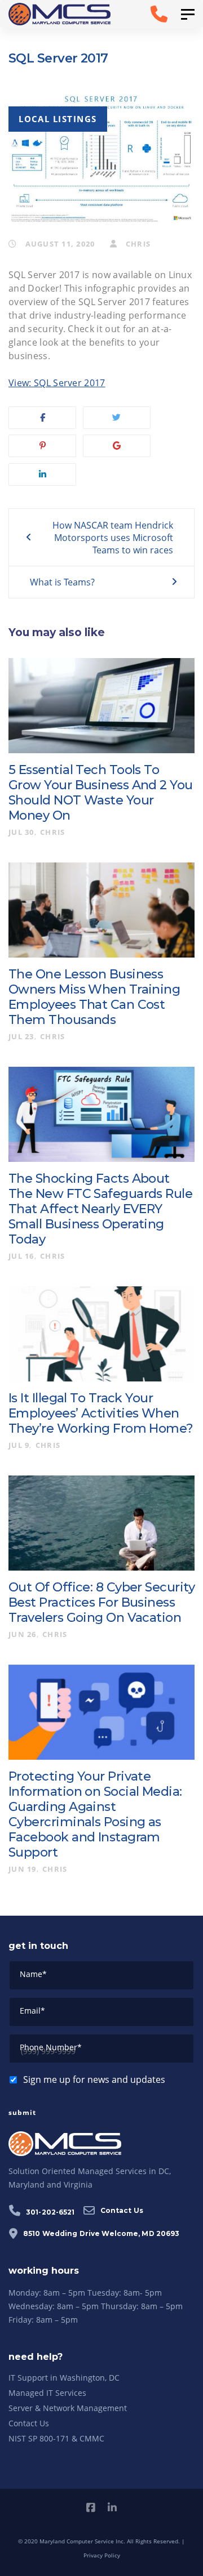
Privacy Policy (102, 2555)
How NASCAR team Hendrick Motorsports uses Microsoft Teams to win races (113, 538)
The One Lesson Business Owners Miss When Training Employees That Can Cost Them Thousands (94, 997)
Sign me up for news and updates (94, 2079)
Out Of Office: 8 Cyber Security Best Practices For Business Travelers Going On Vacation (101, 1602)
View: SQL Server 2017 (57, 383)
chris (137, 244)
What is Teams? (62, 582)
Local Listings (58, 119)
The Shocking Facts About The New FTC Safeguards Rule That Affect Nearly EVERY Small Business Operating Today (100, 1209)
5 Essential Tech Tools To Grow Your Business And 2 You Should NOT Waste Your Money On (101, 793)
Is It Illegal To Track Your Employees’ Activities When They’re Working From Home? (101, 1413)
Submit (22, 2112)
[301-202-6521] (148, 14)
